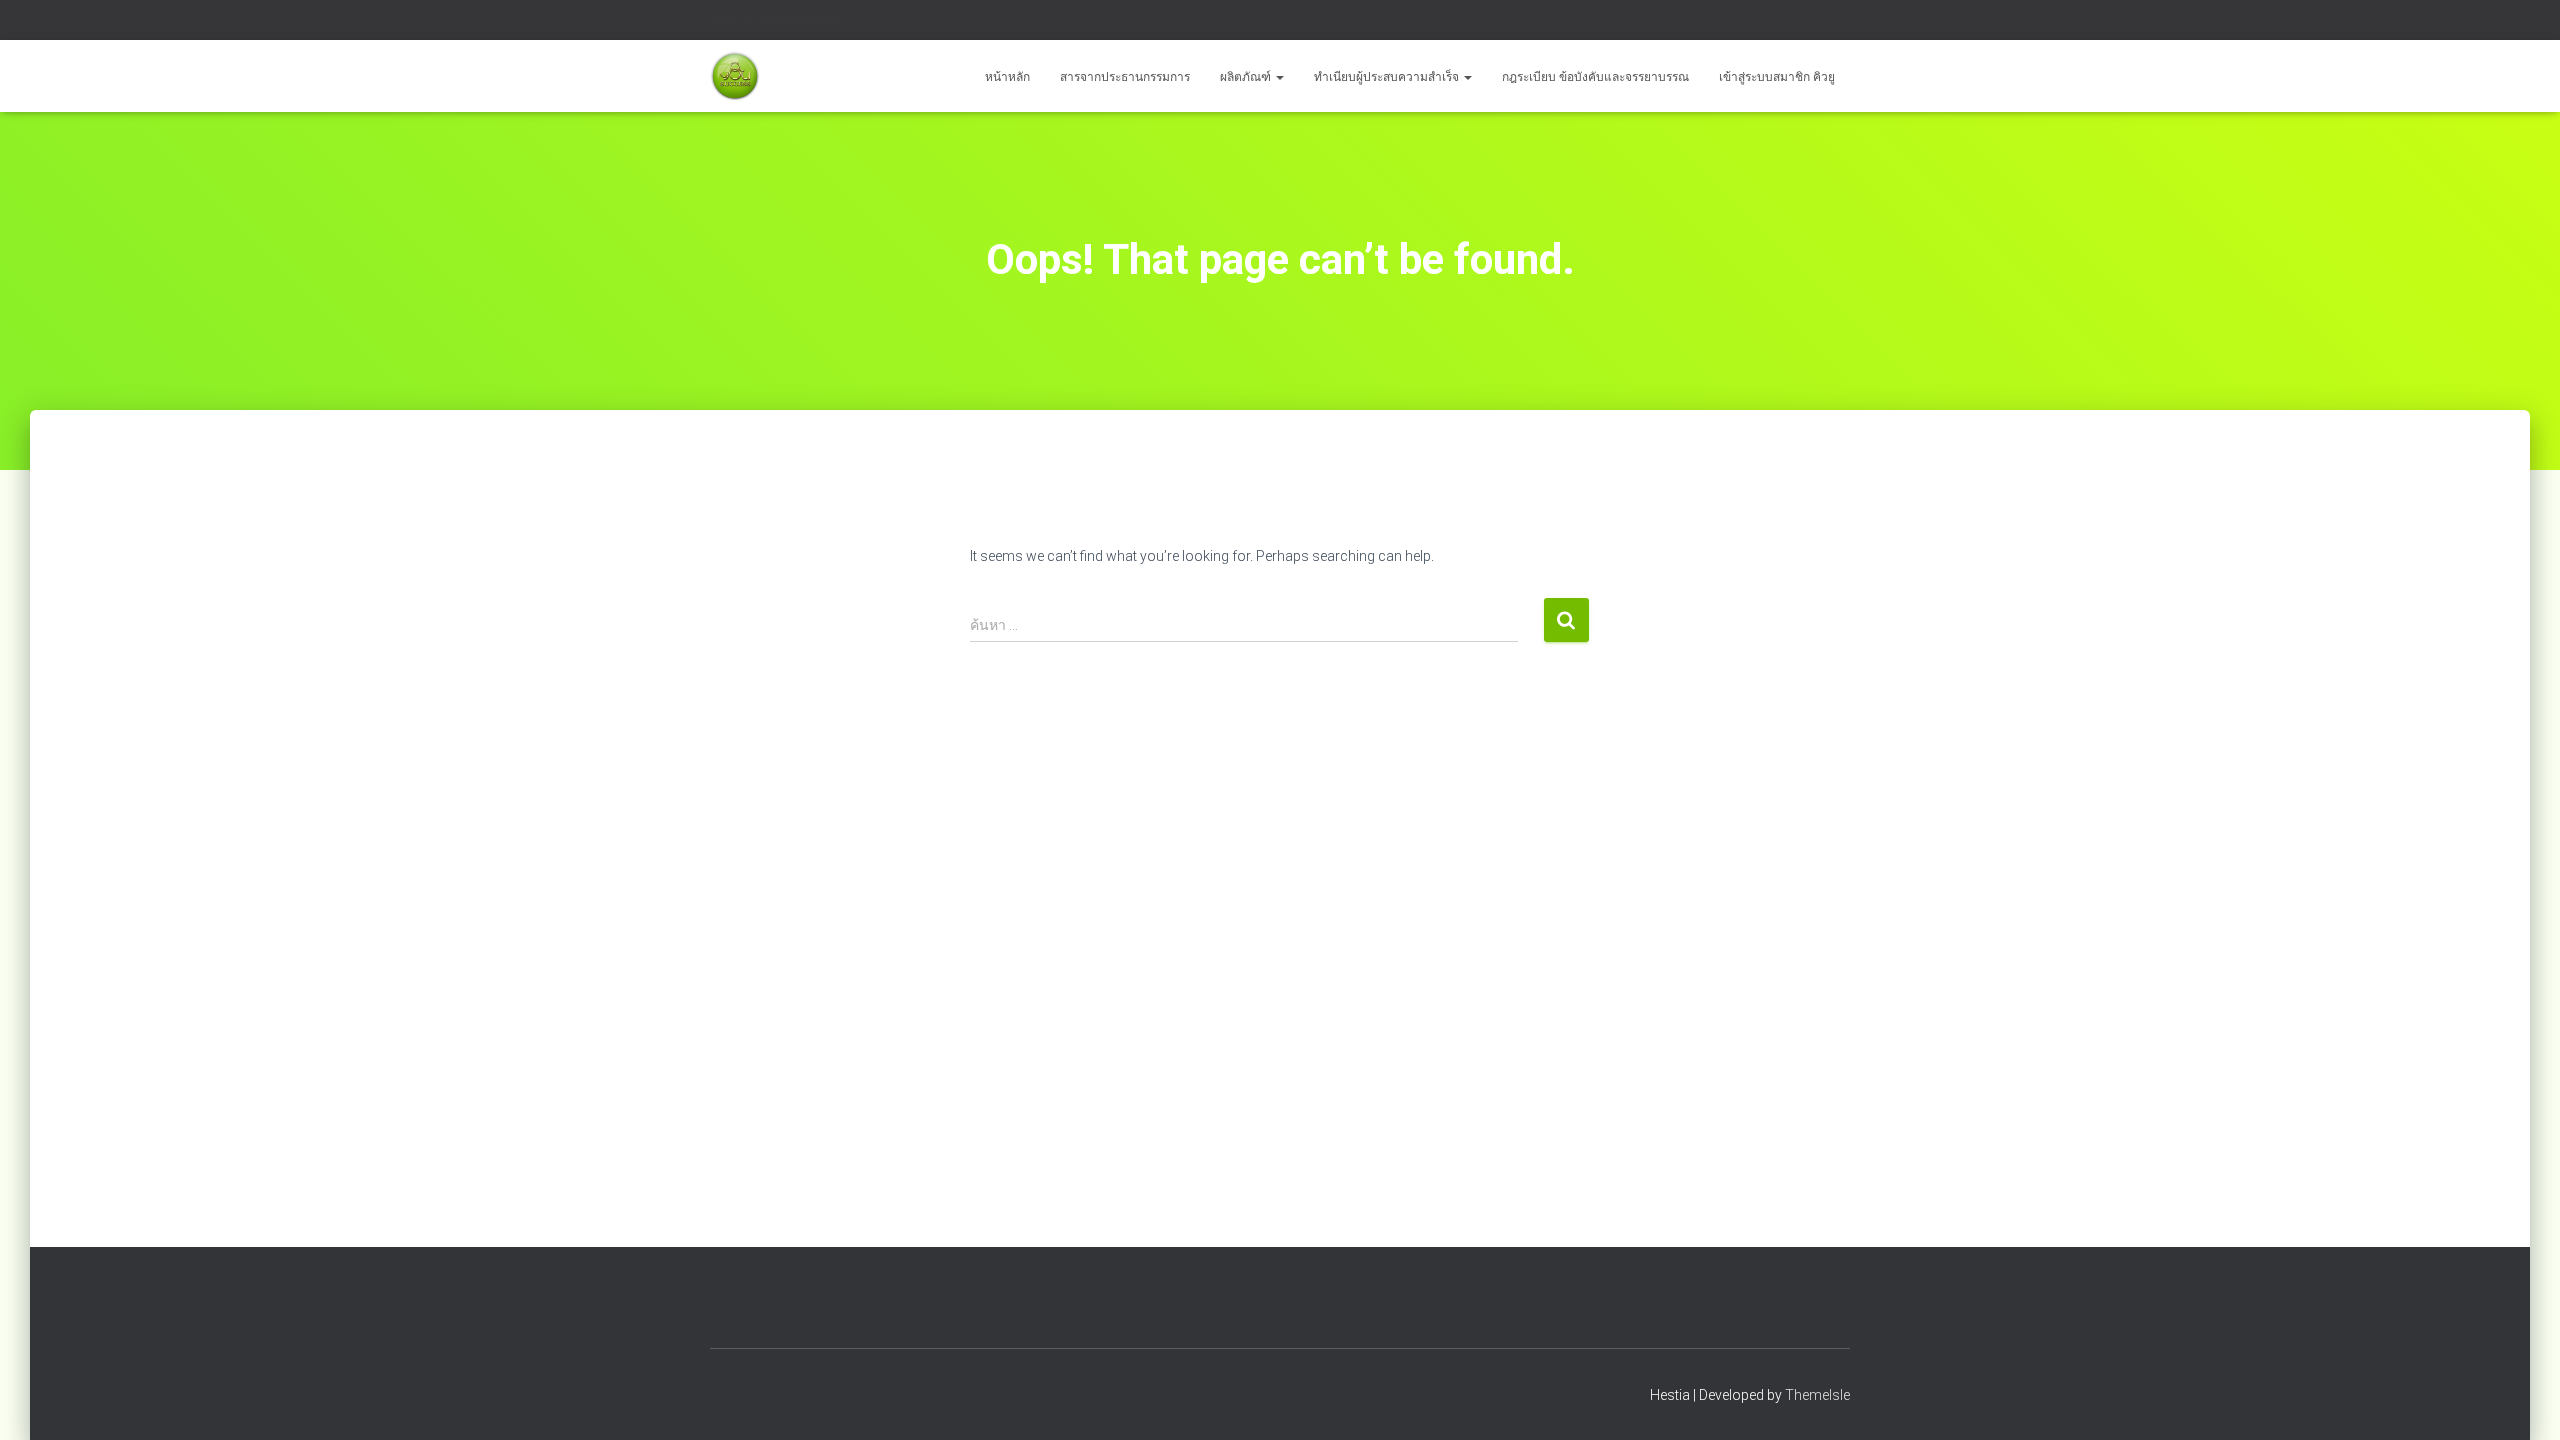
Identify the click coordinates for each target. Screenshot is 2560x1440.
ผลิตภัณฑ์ (1247, 77)
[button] (1279, 77)
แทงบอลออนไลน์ (799, 23)
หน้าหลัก (1007, 77)
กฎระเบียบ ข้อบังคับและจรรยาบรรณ (1595, 77)
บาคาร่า (731, 23)
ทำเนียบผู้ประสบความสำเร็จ (1388, 77)
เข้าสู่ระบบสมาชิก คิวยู (1777, 77)
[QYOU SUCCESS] (735, 76)
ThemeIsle (1817, 1395)
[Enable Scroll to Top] (2520, 1400)
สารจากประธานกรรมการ (1125, 77)
